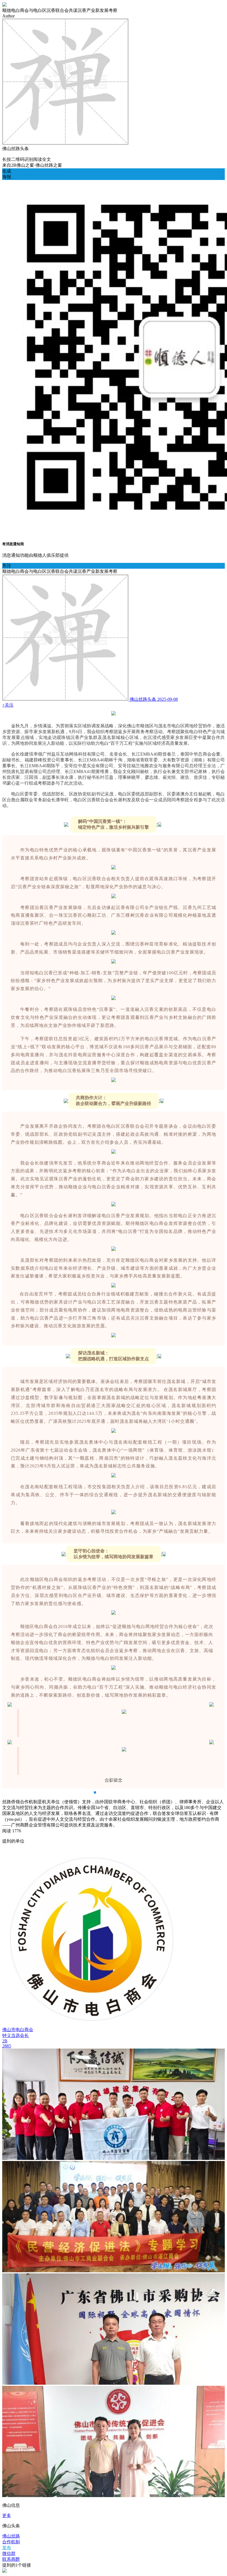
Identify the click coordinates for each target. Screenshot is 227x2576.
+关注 (8, 705)
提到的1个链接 (17, 2565)
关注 (7, 566)
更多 (7, 2516)
